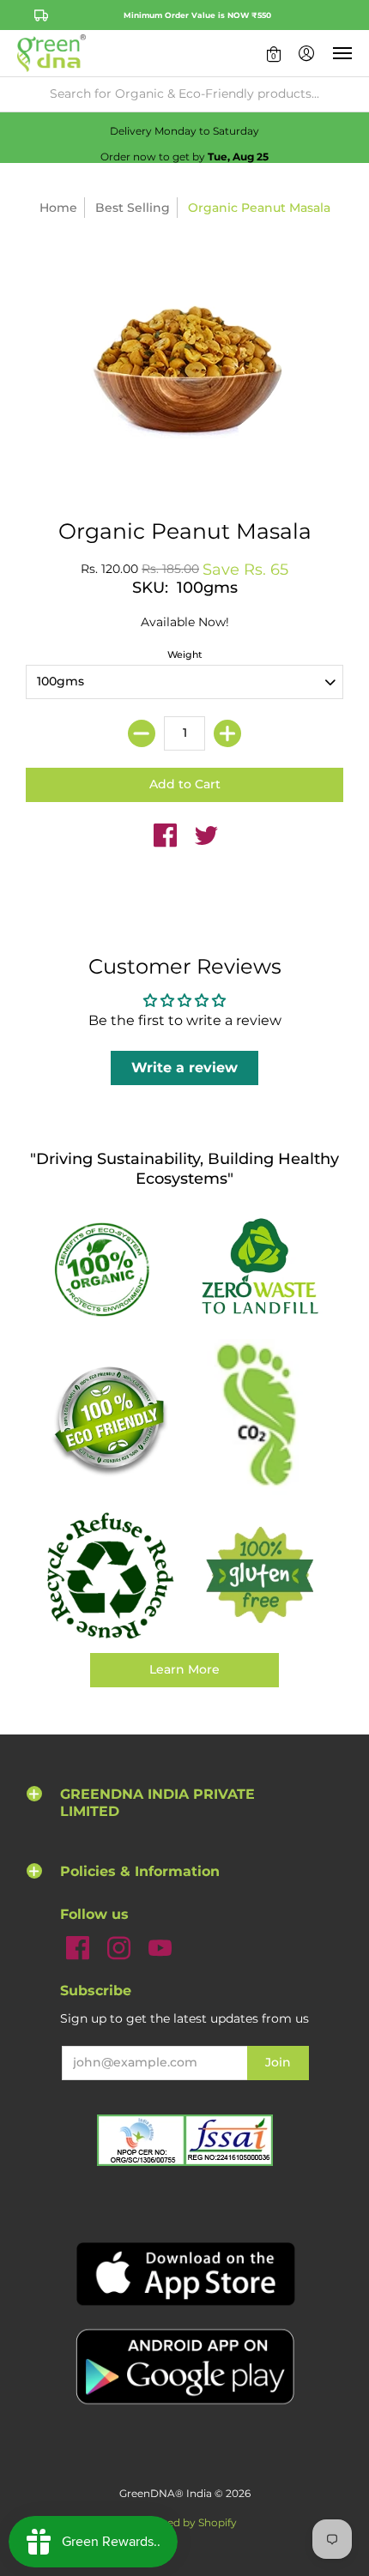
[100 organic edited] (109, 1268)
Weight (185, 655)
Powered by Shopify (185, 2522)
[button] (274, 53)
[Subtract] (142, 733)
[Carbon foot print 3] (260, 1419)
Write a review (184, 1068)
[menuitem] (274, 53)
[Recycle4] (109, 1576)
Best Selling (133, 208)
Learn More (184, 1669)
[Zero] (260, 1268)
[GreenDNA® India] (51, 53)
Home (58, 208)
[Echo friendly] (109, 1419)
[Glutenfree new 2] (260, 1576)
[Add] (227, 733)
